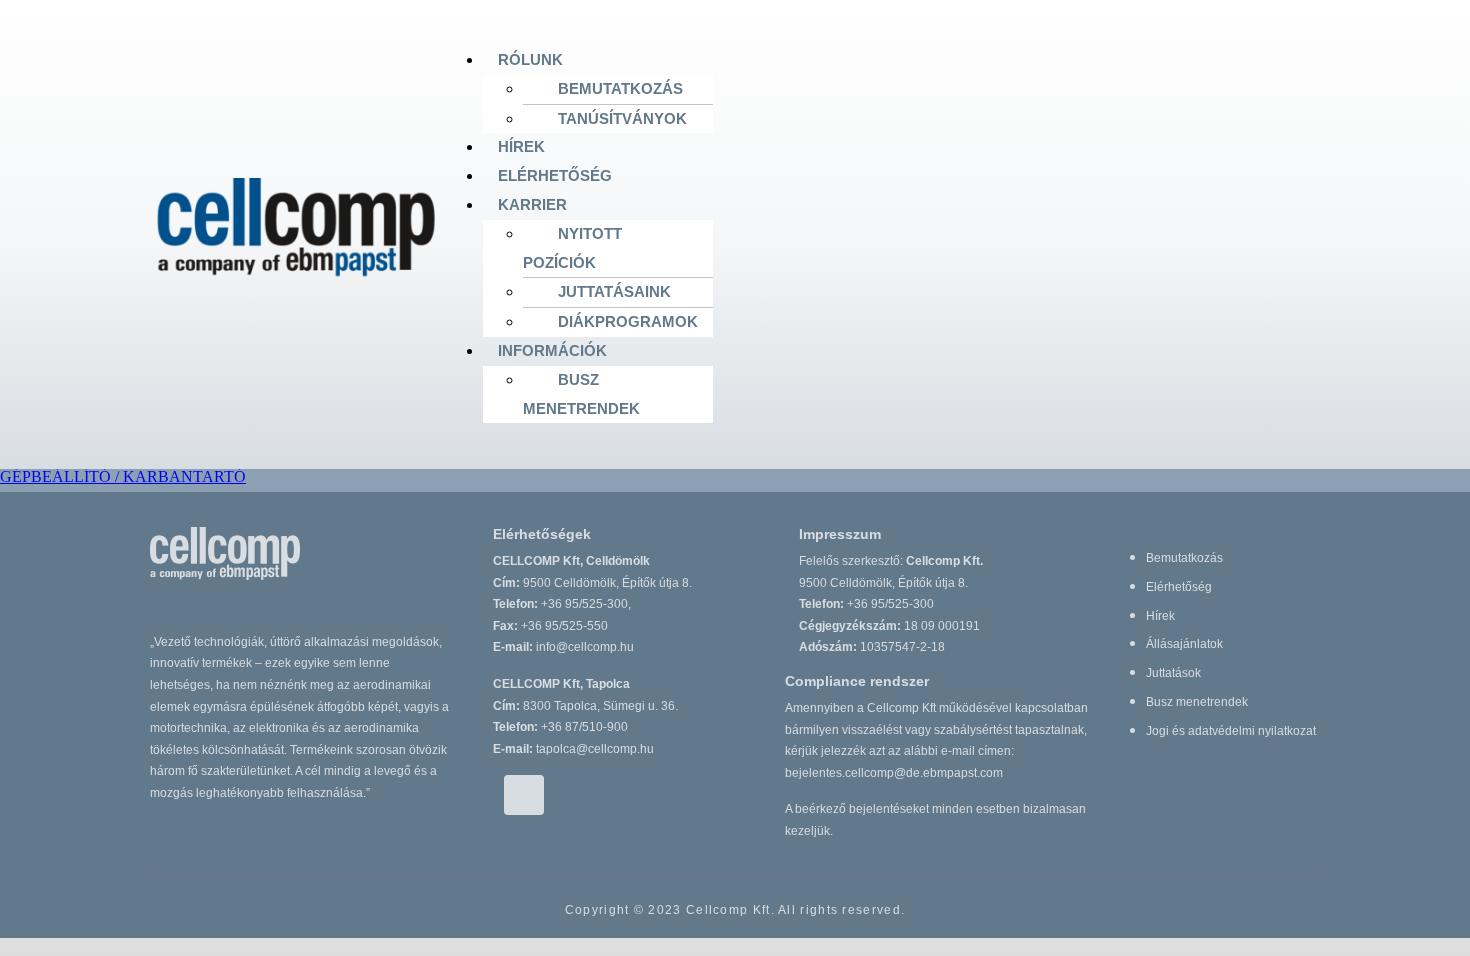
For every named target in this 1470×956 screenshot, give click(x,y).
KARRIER (532, 204)
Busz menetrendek (1197, 702)
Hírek (1160, 616)
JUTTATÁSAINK (614, 291)
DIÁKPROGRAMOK (628, 321)
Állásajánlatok (1184, 644)
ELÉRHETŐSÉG (555, 175)
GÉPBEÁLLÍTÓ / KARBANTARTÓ (123, 476)
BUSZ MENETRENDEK (581, 394)
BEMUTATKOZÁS (620, 88)
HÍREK (521, 146)
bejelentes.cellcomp (894, 773)
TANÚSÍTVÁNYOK (622, 118)
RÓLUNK (530, 59)
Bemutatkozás (1184, 558)
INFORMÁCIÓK (552, 350)
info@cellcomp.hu (585, 647)
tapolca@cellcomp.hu (595, 749)
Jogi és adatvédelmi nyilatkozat (1231, 731)
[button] (902, 60)
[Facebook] (524, 795)
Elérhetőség (1179, 587)
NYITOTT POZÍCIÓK (572, 248)
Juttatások (1173, 673)
